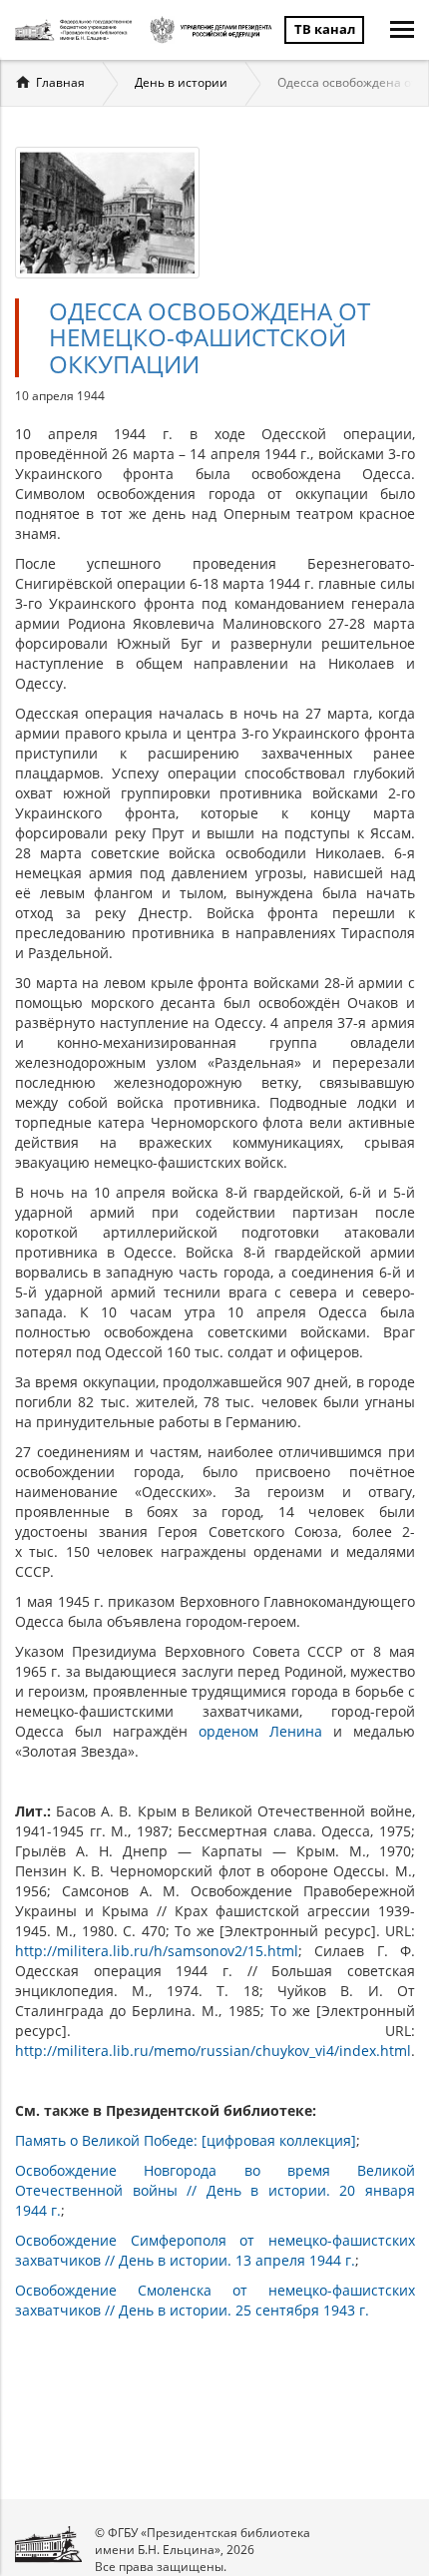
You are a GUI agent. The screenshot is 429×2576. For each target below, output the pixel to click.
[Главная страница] (76, 30)
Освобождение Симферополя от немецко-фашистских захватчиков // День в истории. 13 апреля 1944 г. (215, 2250)
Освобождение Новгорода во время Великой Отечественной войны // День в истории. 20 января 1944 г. (215, 2190)
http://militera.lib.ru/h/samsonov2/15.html (157, 1951)
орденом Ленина (260, 1731)
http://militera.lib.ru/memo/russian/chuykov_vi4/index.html (213, 2051)
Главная (60, 82)
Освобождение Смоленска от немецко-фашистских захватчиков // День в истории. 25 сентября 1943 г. (215, 2300)
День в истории (181, 82)
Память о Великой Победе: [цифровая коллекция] (186, 2140)
